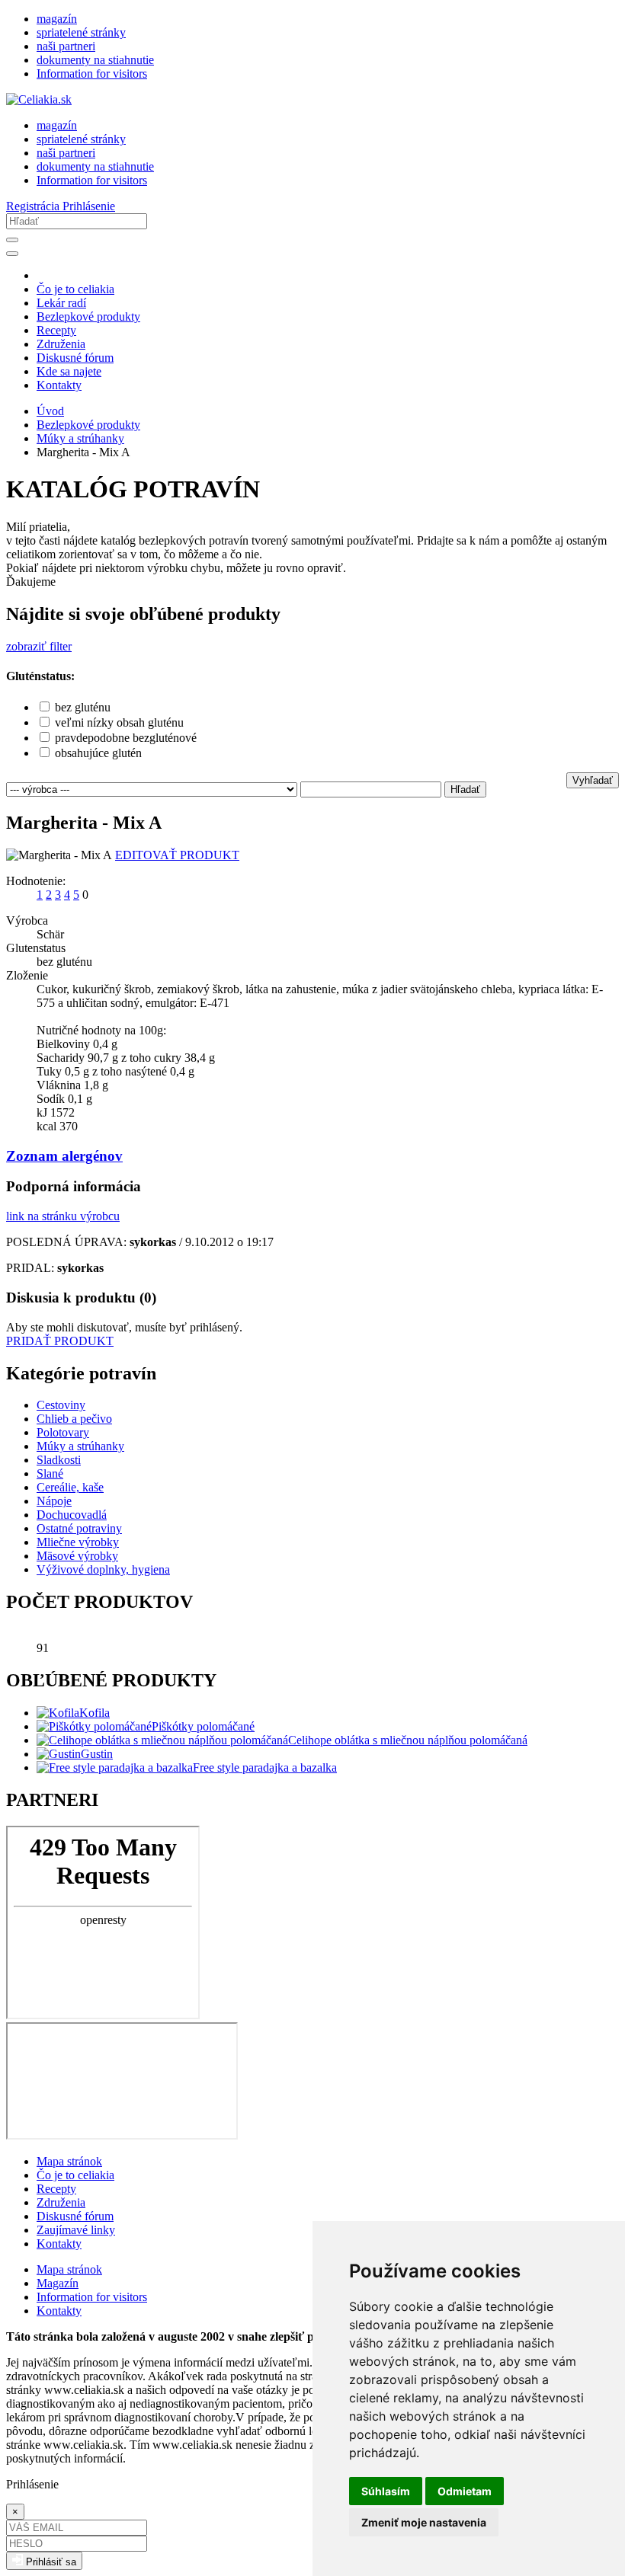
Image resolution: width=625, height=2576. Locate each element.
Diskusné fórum (75, 358)
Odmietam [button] (465, 2491)
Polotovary (63, 1432)
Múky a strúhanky (80, 438)
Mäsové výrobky (77, 1556)
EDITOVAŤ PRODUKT (177, 855)
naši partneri (66, 46)
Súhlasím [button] (386, 2491)
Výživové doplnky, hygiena (103, 1569)
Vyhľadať (593, 780)
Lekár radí (61, 303)
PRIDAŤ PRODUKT (60, 1341)
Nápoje (54, 1501)
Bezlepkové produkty (88, 316)
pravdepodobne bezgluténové (126, 738)
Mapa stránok (69, 2161)
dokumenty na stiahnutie (95, 60)
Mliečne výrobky (78, 1542)
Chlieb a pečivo (74, 1419)
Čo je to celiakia (75, 289)
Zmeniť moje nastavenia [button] (424, 2522)
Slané (50, 1473)
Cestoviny (61, 1405)
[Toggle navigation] (12, 254)
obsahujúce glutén (98, 753)
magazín (57, 19)
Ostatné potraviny (79, 1528)
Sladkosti (59, 1460)
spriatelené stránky (81, 32)
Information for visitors (92, 74)
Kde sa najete (69, 371)
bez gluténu (83, 707)
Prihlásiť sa (50, 2562)
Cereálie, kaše (70, 1487)
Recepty (56, 330)
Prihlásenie (89, 206)
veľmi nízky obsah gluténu (119, 722)
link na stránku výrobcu (63, 1216)
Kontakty (59, 385)
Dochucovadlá (72, 1515)
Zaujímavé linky (76, 2230)
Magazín (58, 2283)
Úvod (50, 411)
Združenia (61, 344)
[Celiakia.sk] (39, 99)
